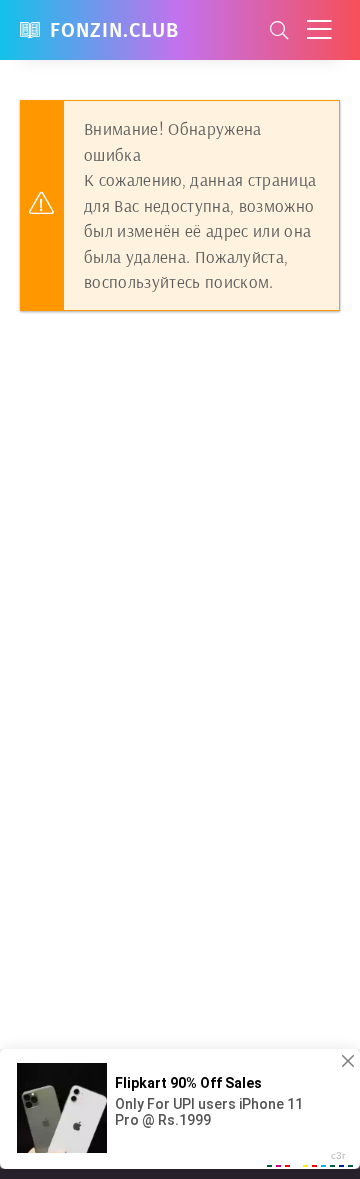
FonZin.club (114, 30)
